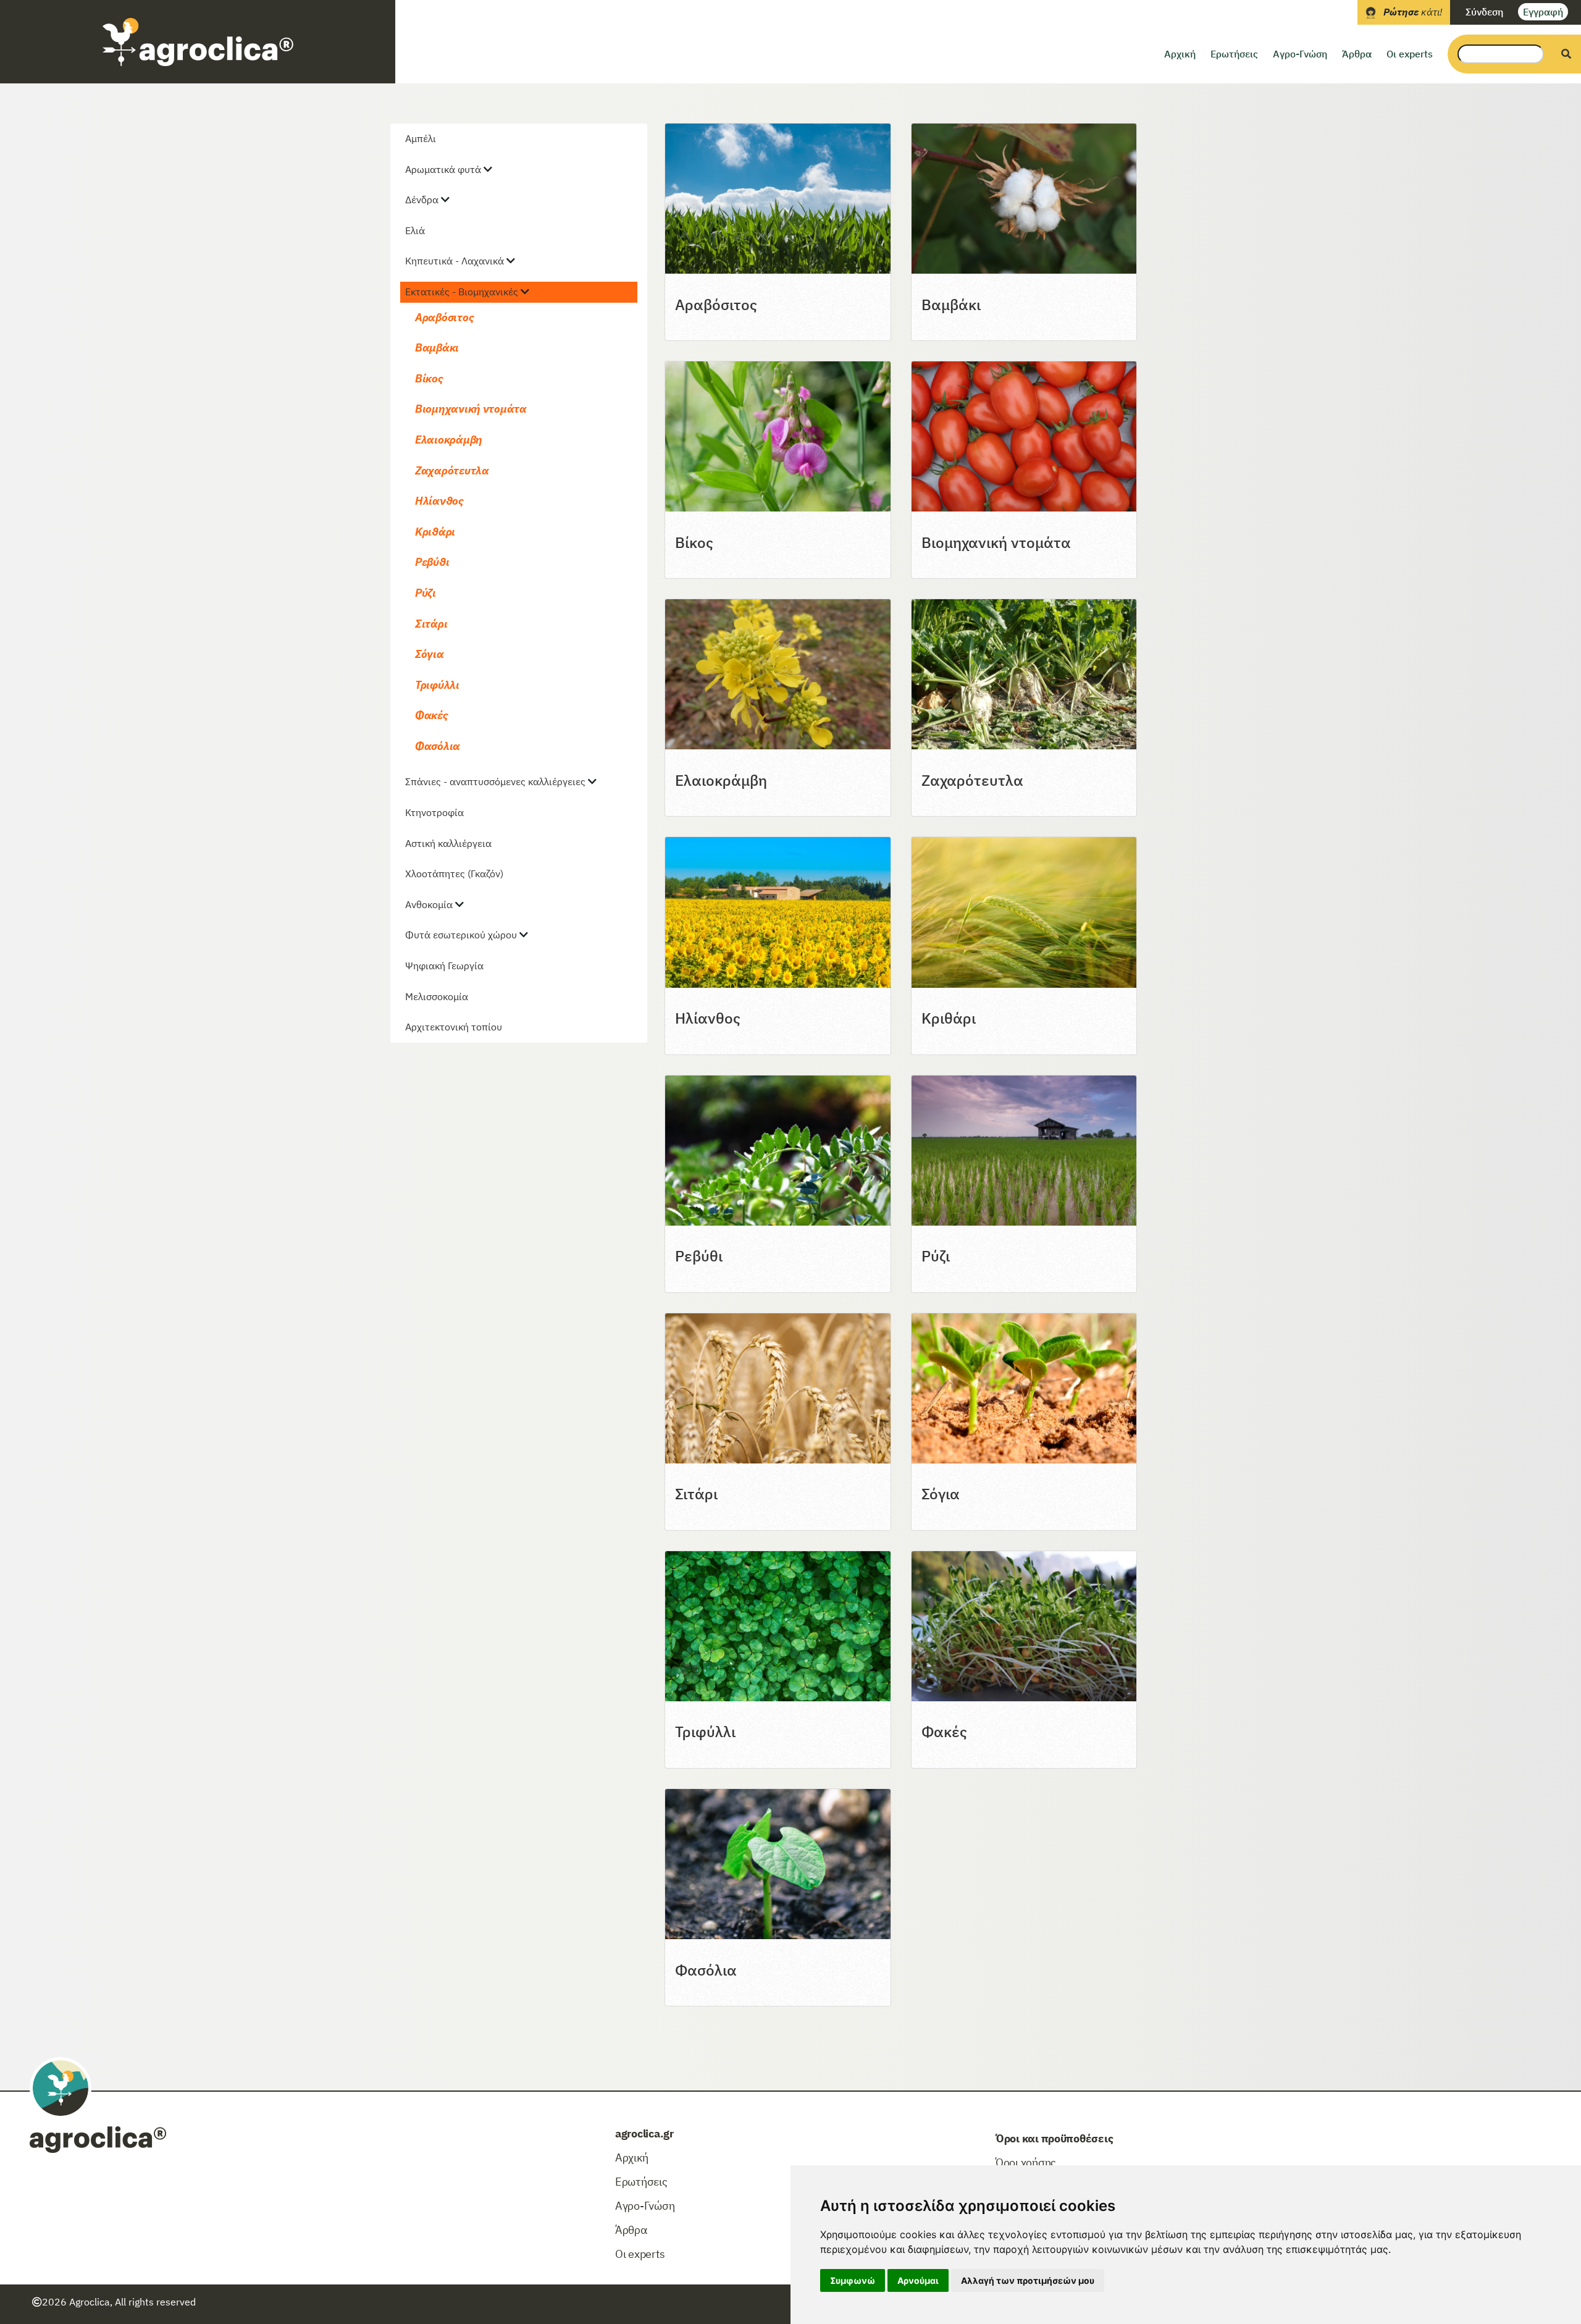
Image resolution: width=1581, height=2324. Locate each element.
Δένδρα (422, 200)
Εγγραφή (1543, 12)
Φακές (432, 715)
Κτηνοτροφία (434, 812)
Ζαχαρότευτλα (452, 470)
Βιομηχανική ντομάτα (471, 409)
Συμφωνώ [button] (853, 2280)
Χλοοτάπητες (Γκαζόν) (454, 874)
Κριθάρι (435, 532)
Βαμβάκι (437, 347)
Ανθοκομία (429, 904)
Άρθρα (1357, 54)
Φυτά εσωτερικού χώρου (461, 935)
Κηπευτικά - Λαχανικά (455, 261)
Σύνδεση (1484, 12)
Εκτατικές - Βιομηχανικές (462, 292)
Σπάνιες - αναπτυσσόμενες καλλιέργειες (495, 781)
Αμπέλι (421, 138)
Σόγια (430, 654)
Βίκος (429, 378)
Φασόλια (438, 746)
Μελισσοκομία (437, 996)
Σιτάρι (431, 624)
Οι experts (1410, 54)
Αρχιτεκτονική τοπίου (454, 1027)
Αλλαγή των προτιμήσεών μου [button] (1028, 2280)
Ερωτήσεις (1234, 54)
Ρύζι (426, 593)
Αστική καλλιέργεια (448, 843)
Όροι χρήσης (1026, 2162)
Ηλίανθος (439, 501)
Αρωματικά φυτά (443, 169)
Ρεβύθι (432, 562)
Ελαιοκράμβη (449, 440)
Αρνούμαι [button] (918, 2280)
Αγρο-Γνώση (1300, 54)
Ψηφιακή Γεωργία (444, 966)
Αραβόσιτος (444, 317)
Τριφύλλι (437, 685)
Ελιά (415, 230)
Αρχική (1180, 54)
